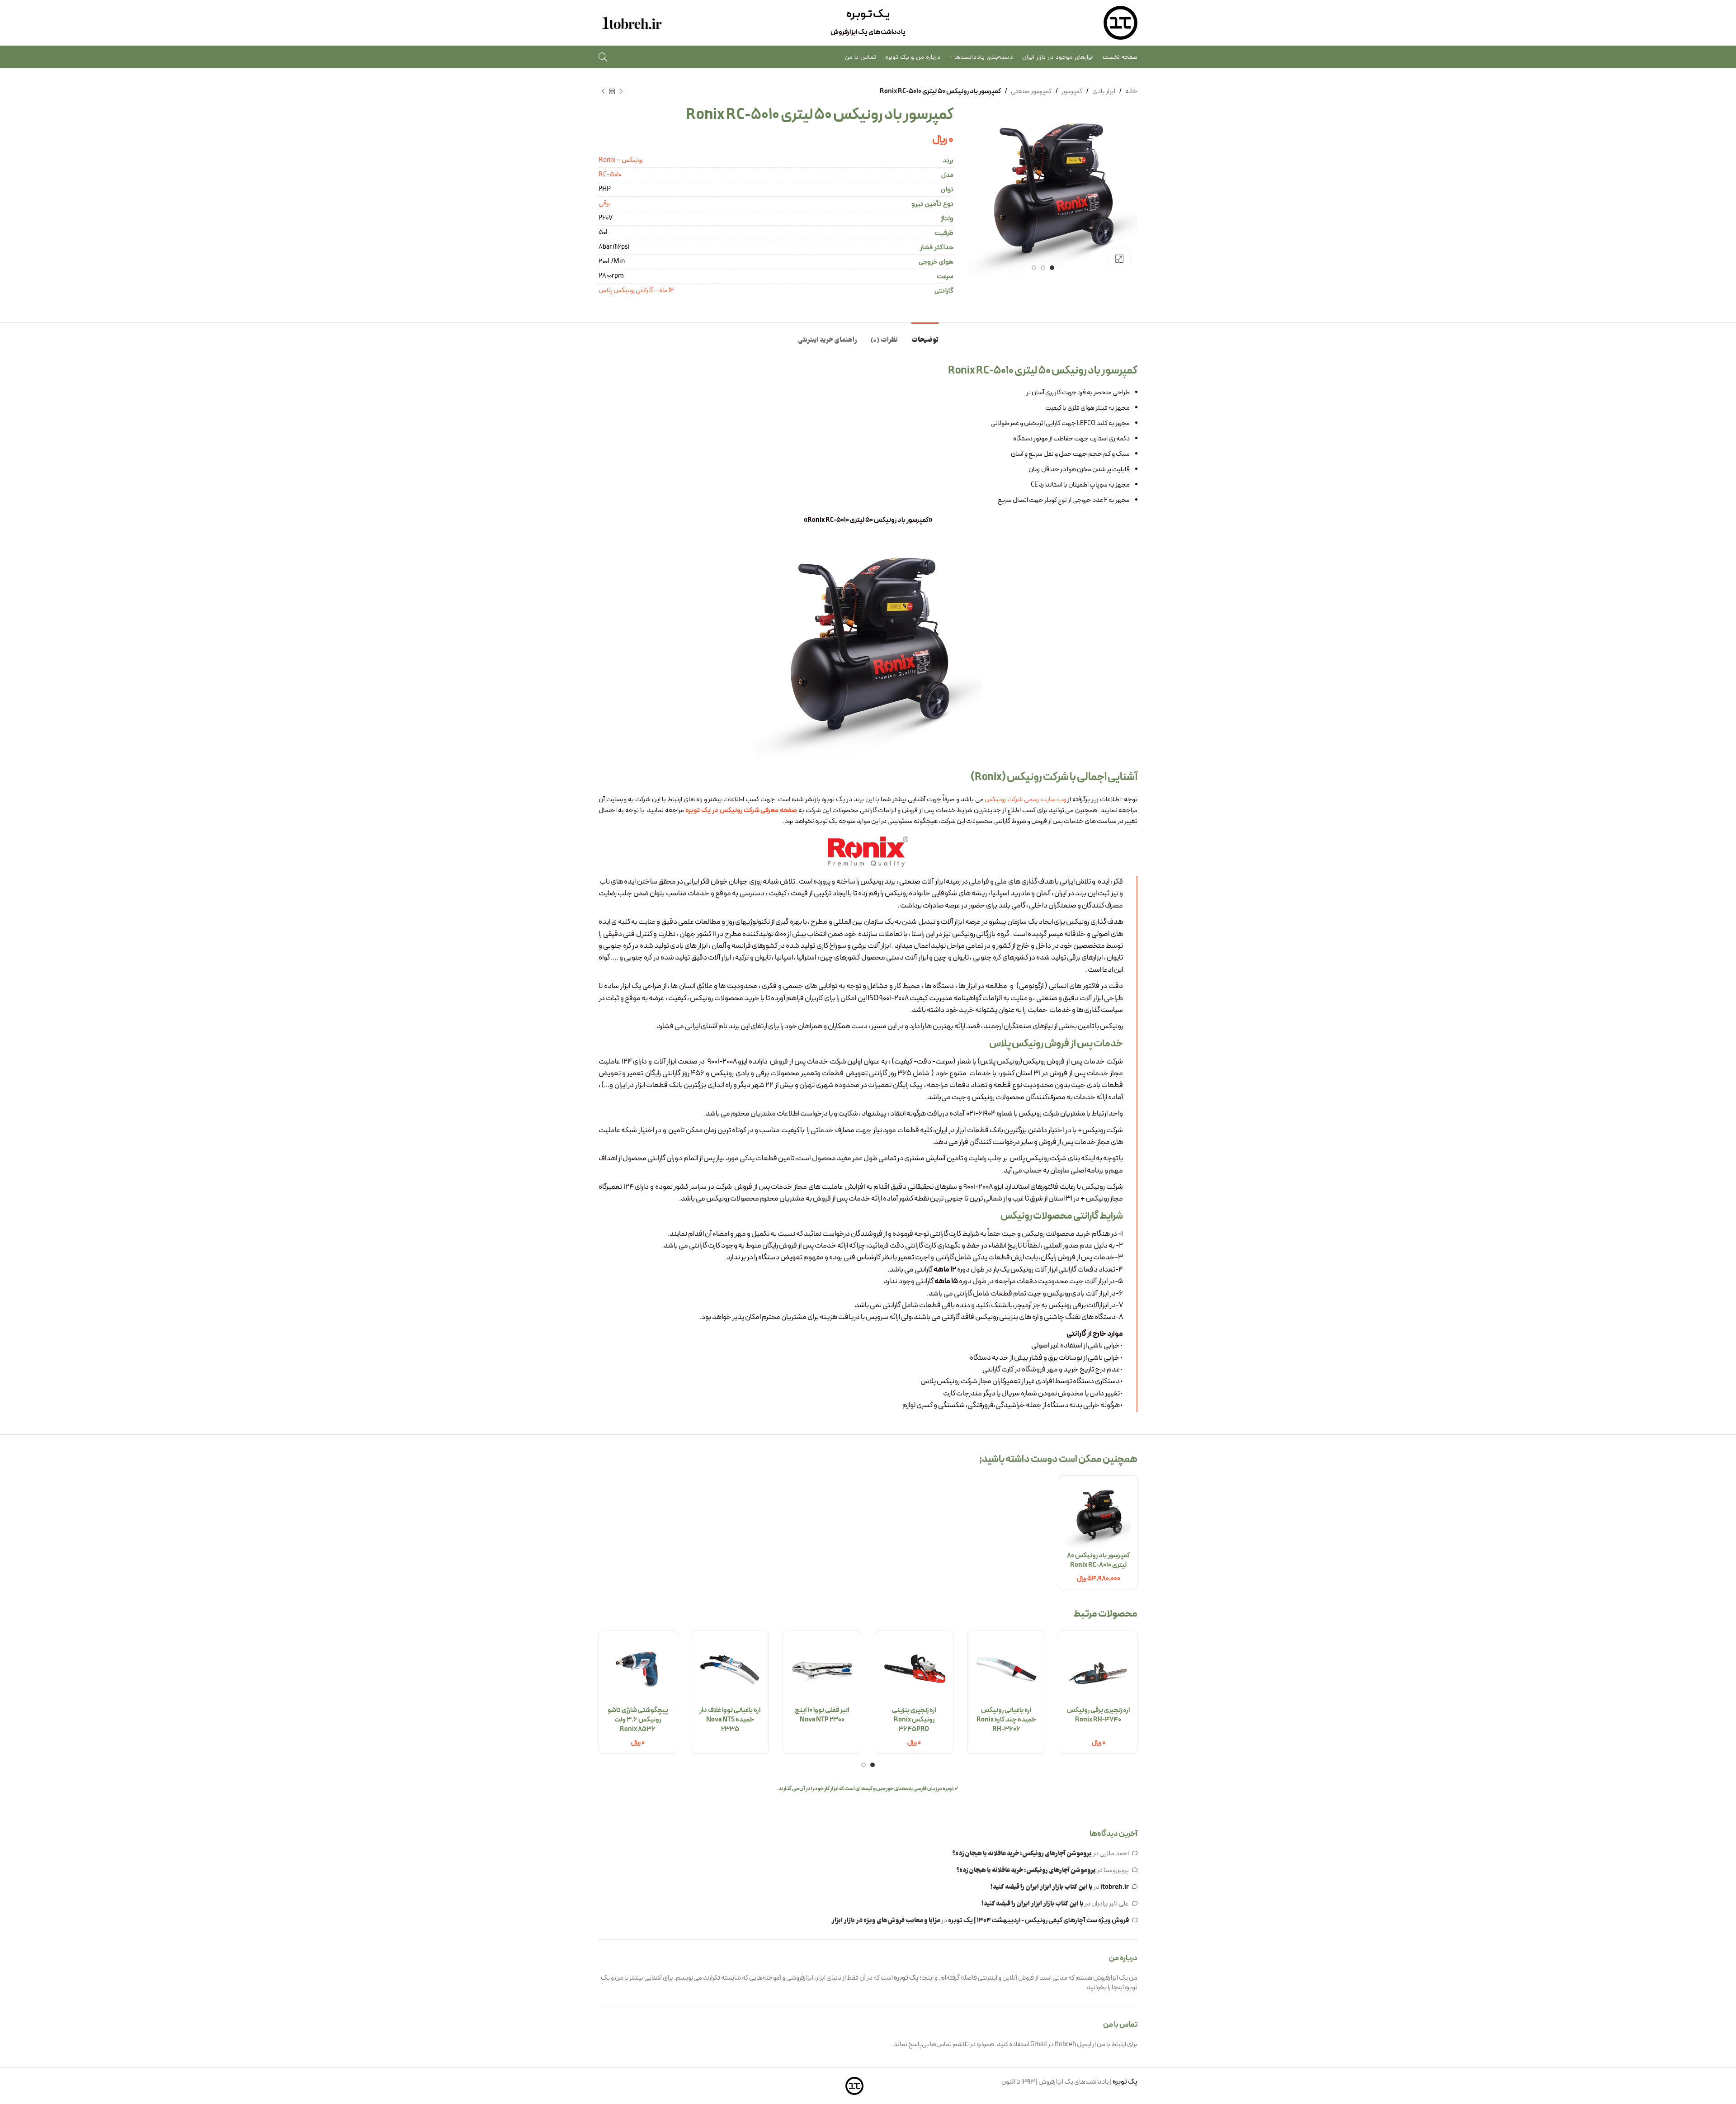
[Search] (603, 57)
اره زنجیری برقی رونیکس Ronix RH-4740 (1098, 1715)
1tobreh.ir (1115, 1887)
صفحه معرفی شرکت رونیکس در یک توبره (741, 811)
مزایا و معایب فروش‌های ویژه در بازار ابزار (886, 1921)
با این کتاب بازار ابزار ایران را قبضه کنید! (1042, 1887)
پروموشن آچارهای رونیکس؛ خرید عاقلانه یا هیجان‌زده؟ (1022, 1854)
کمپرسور (1072, 92)
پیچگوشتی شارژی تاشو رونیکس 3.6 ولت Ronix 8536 (638, 1720)
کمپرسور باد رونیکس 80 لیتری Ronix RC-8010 (1098, 1560)
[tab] (925, 336)
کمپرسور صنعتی (1031, 92)
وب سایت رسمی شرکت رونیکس (1026, 800)
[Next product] (603, 92)
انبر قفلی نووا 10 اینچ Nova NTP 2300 (822, 1715)
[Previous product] (621, 92)
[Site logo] (1120, 23)
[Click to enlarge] (1119, 259)
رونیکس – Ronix (621, 160)
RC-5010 (610, 175)
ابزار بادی (1104, 92)
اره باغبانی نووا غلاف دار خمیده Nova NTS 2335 (730, 1720)
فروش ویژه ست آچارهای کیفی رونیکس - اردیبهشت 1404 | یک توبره (1038, 1921)
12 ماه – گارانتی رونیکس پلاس (636, 291)
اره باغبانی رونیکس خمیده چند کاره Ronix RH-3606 (1006, 1720)
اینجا (1118, 1988)
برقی (605, 204)
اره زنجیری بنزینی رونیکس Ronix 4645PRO (914, 1720)
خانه (1131, 92)
